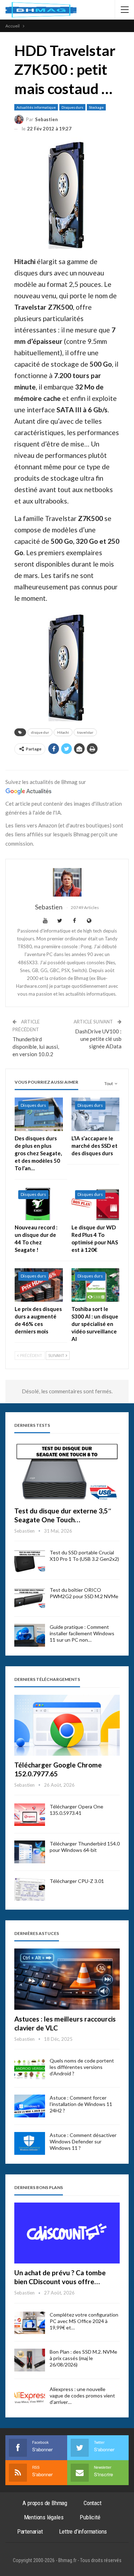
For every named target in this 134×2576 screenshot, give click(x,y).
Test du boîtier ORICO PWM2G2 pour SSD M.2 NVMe (84, 1593)
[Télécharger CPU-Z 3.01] (30, 1889)
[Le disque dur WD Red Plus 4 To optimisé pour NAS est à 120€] (96, 1203)
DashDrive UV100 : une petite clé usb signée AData (98, 1039)
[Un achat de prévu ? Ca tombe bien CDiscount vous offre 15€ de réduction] (67, 2233)
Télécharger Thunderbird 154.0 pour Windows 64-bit (85, 1847)
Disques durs (72, 107)
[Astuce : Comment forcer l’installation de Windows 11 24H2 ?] (30, 2106)
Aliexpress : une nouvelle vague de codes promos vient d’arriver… (82, 2396)
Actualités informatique (36, 107)
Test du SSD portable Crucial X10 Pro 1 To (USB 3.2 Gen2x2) (84, 1556)
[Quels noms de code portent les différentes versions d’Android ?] (30, 2069)
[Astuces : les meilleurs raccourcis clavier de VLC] (67, 1979)
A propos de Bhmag (45, 2503)
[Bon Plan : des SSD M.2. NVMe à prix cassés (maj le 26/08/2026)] (30, 2360)
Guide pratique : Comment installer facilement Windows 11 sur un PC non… (82, 1633)
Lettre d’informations (83, 2531)
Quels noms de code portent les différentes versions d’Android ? (82, 2067)
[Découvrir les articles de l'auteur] (67, 882)
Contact (93, 2503)
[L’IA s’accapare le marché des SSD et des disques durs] (96, 1114)
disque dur (40, 732)
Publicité (90, 2517)
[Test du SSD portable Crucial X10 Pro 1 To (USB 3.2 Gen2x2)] (30, 1561)
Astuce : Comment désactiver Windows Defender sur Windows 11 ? (83, 2141)
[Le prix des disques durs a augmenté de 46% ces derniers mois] (39, 1285)
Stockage (96, 107)
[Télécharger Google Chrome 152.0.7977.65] (67, 1725)
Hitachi (63, 732)
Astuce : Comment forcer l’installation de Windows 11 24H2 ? (81, 2104)
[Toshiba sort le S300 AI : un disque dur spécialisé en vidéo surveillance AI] (96, 1285)
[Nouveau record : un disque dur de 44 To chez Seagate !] (39, 1203)
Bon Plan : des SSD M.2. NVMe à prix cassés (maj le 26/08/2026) (83, 2358)
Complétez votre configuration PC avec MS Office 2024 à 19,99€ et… (84, 2321)
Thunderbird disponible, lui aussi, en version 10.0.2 (36, 1047)
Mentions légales (44, 2517)
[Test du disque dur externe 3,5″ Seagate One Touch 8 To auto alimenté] (67, 1471)
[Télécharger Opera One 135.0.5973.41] (30, 1815)
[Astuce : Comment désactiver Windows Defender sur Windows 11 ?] (30, 2143)
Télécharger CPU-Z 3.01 (77, 1881)
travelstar (85, 732)
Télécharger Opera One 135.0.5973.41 (76, 1810)
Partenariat (30, 2531)
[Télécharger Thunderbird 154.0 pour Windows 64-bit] (30, 1852)
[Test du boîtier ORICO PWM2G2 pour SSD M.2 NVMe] (30, 1598)
